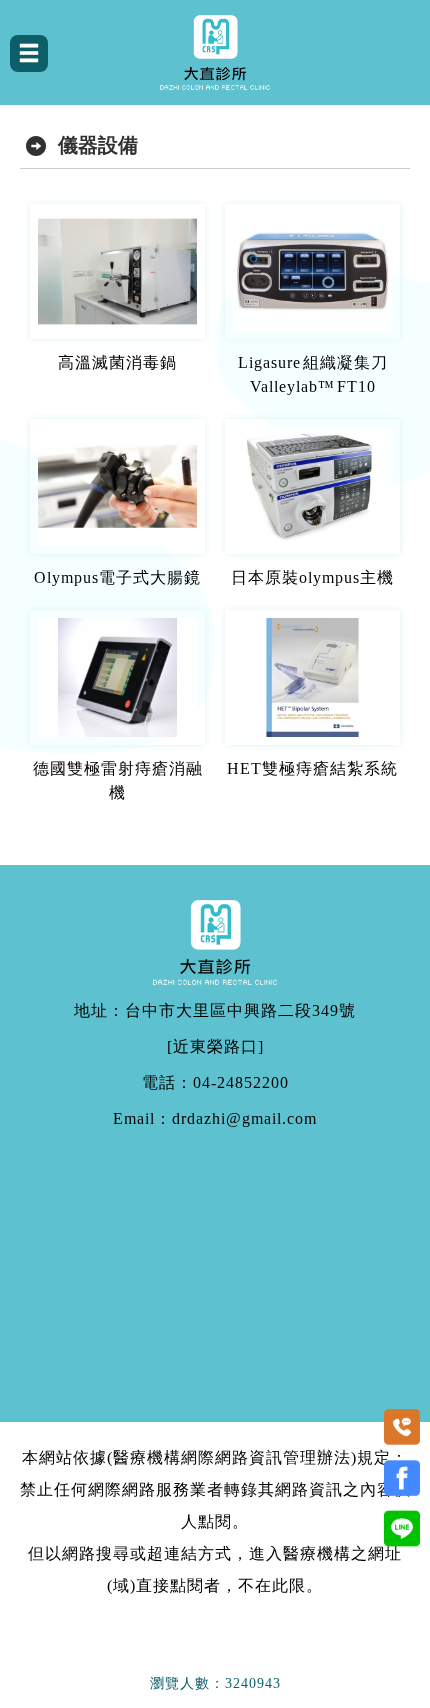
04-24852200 (241, 1083)
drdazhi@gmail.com (244, 1119)
